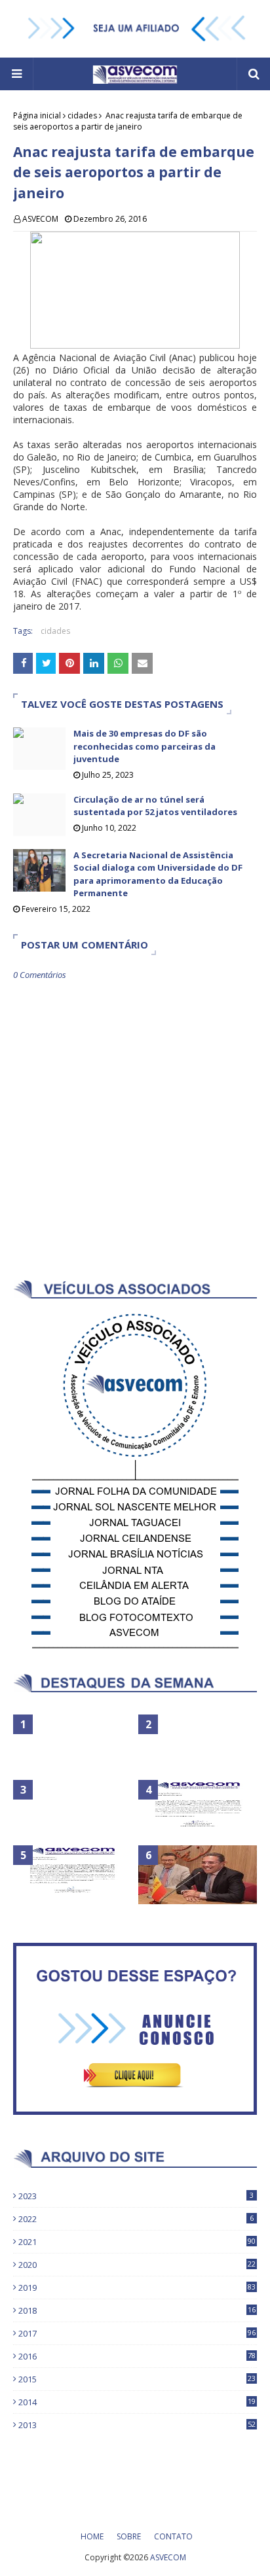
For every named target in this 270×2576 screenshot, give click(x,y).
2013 (137, 2425)
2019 (137, 2288)
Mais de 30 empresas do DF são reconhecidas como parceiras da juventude (145, 746)
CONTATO (173, 2536)
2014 (137, 2402)
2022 (136, 2219)
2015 (137, 2379)
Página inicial (37, 115)
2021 (137, 2242)
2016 (137, 2356)
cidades (82, 115)
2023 (136, 2196)
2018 (137, 2310)
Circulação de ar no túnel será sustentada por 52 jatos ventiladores (155, 806)
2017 (137, 2333)
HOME (92, 2536)
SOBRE (129, 2536)
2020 (137, 2265)
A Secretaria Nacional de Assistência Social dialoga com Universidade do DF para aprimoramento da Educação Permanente (158, 874)
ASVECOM (40, 219)
